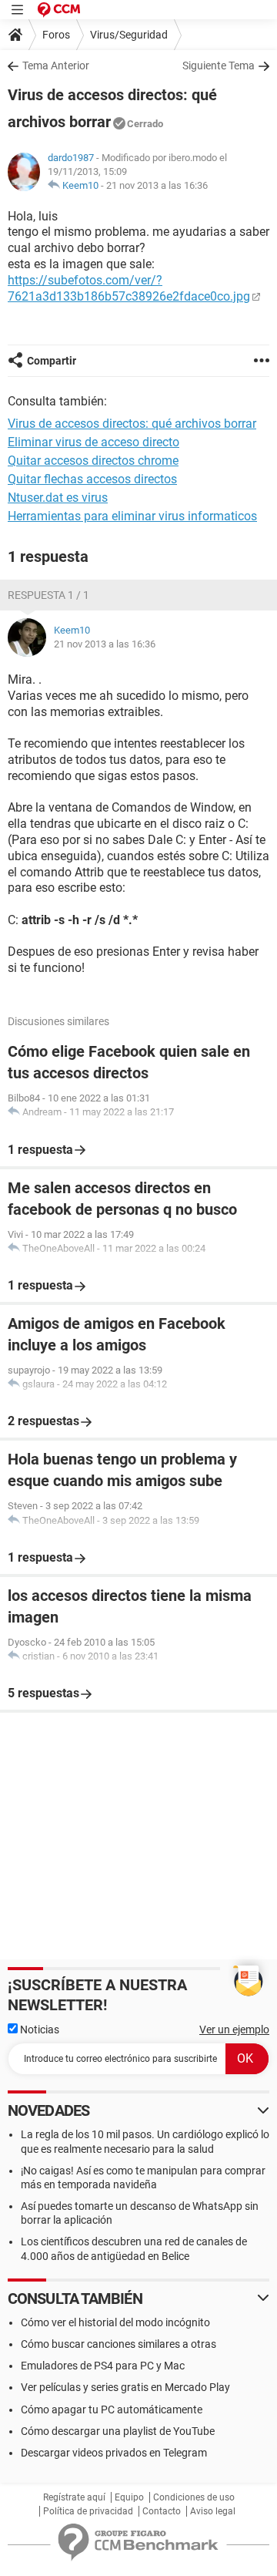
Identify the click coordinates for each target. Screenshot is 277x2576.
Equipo (129, 2497)
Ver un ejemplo (234, 2030)
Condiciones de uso (194, 2497)
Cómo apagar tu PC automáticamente (112, 2410)
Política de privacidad (88, 2511)
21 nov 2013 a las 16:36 (157, 185)
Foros (56, 35)
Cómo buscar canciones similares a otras (118, 2344)
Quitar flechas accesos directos (92, 479)
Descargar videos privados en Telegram (114, 2453)
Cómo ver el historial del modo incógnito (115, 2322)
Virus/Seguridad (129, 35)
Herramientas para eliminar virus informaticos (132, 516)
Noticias (38, 2030)
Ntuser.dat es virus (58, 498)
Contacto (162, 2511)
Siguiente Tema (219, 66)
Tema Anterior (56, 66)
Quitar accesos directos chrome (93, 461)
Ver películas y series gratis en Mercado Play (125, 2387)
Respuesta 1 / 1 (48, 595)
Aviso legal (213, 2511)
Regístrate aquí (74, 2497)
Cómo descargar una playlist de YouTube (118, 2431)
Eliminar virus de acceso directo (93, 442)
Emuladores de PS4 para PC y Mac (103, 2366)
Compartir (52, 361)
